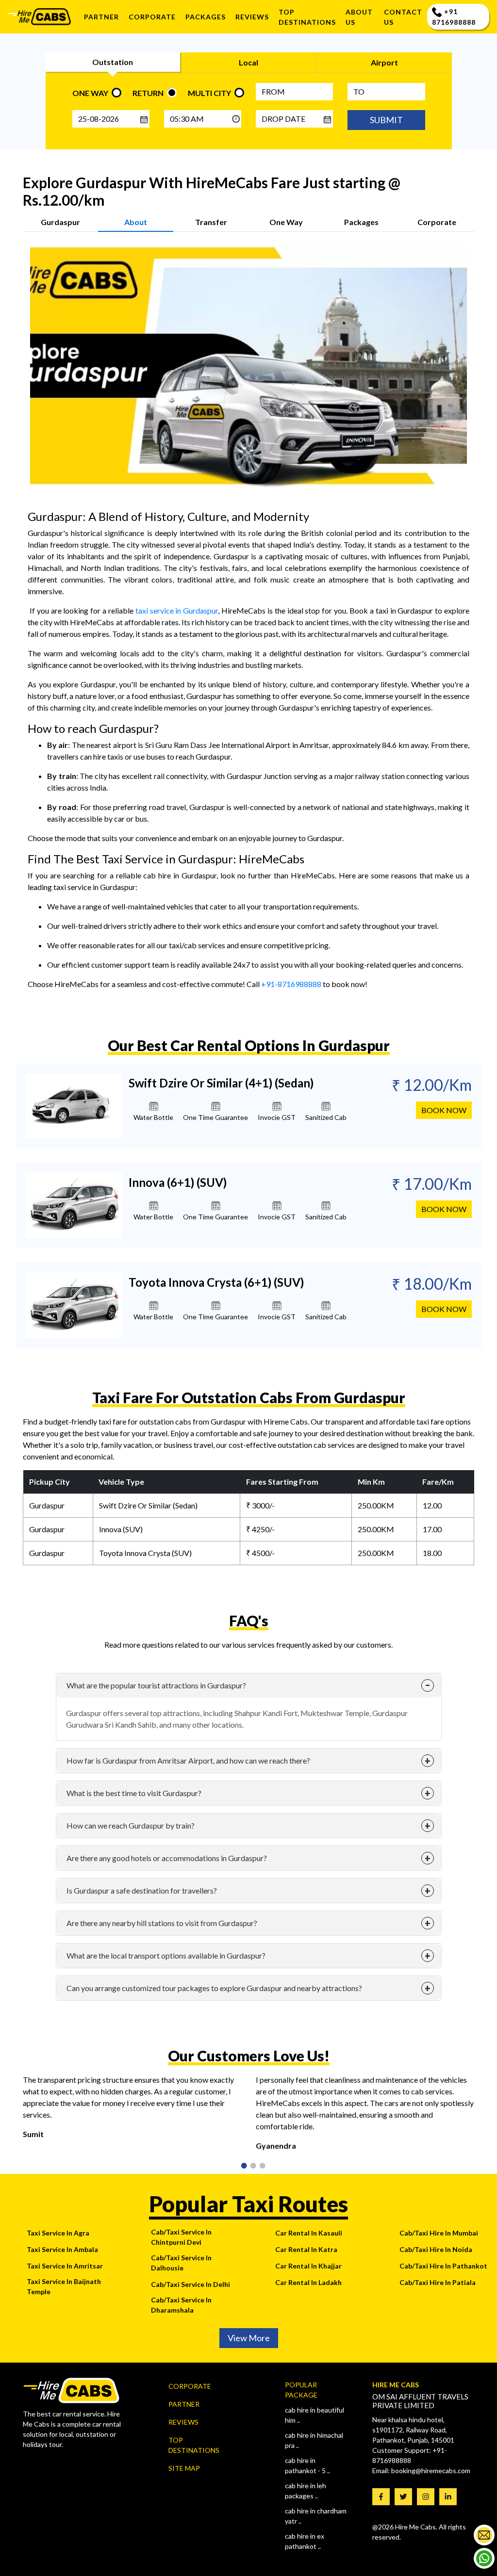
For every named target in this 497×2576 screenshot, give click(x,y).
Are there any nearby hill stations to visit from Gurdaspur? (162, 1923)
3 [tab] (259, 2167)
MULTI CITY (209, 93)
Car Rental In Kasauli (309, 2233)
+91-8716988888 (291, 984)
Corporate (152, 17)
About (136, 222)
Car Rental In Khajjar (308, 2266)
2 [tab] (250, 2167)
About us (359, 17)
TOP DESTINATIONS (307, 17)
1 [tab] (241, 2167)
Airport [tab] (384, 62)
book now (444, 1110)
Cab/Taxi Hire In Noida (436, 2249)
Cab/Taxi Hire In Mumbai (439, 2233)
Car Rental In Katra (306, 2249)
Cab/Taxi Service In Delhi (191, 2284)
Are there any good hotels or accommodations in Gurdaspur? (167, 1858)
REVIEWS (252, 17)
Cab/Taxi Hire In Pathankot (443, 2266)
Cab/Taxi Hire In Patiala (438, 2282)
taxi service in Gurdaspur (177, 610)
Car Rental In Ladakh (308, 2282)
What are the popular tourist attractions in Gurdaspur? (156, 1685)
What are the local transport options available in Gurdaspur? (166, 1955)
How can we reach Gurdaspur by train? (131, 1825)
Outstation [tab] (113, 62)
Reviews (183, 2422)
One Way (286, 222)
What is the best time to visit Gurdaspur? (134, 1793)
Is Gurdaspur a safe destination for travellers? (142, 1890)
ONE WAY (90, 93)
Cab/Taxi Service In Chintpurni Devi (181, 2237)
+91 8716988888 (454, 17)
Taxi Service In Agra (58, 2233)
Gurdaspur (60, 222)
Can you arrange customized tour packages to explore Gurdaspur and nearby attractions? (214, 1988)
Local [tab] (248, 62)
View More (249, 2338)
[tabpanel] (132, 2111)
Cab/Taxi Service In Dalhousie (181, 2263)
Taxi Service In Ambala (62, 2249)
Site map (184, 2468)
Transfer (211, 222)
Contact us (403, 17)
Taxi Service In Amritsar (65, 2266)
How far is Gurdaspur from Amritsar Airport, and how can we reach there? (188, 1760)
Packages (206, 17)
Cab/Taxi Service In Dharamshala (181, 2305)
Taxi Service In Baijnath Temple (64, 2286)
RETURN (148, 93)
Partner (101, 17)
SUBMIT (386, 120)
